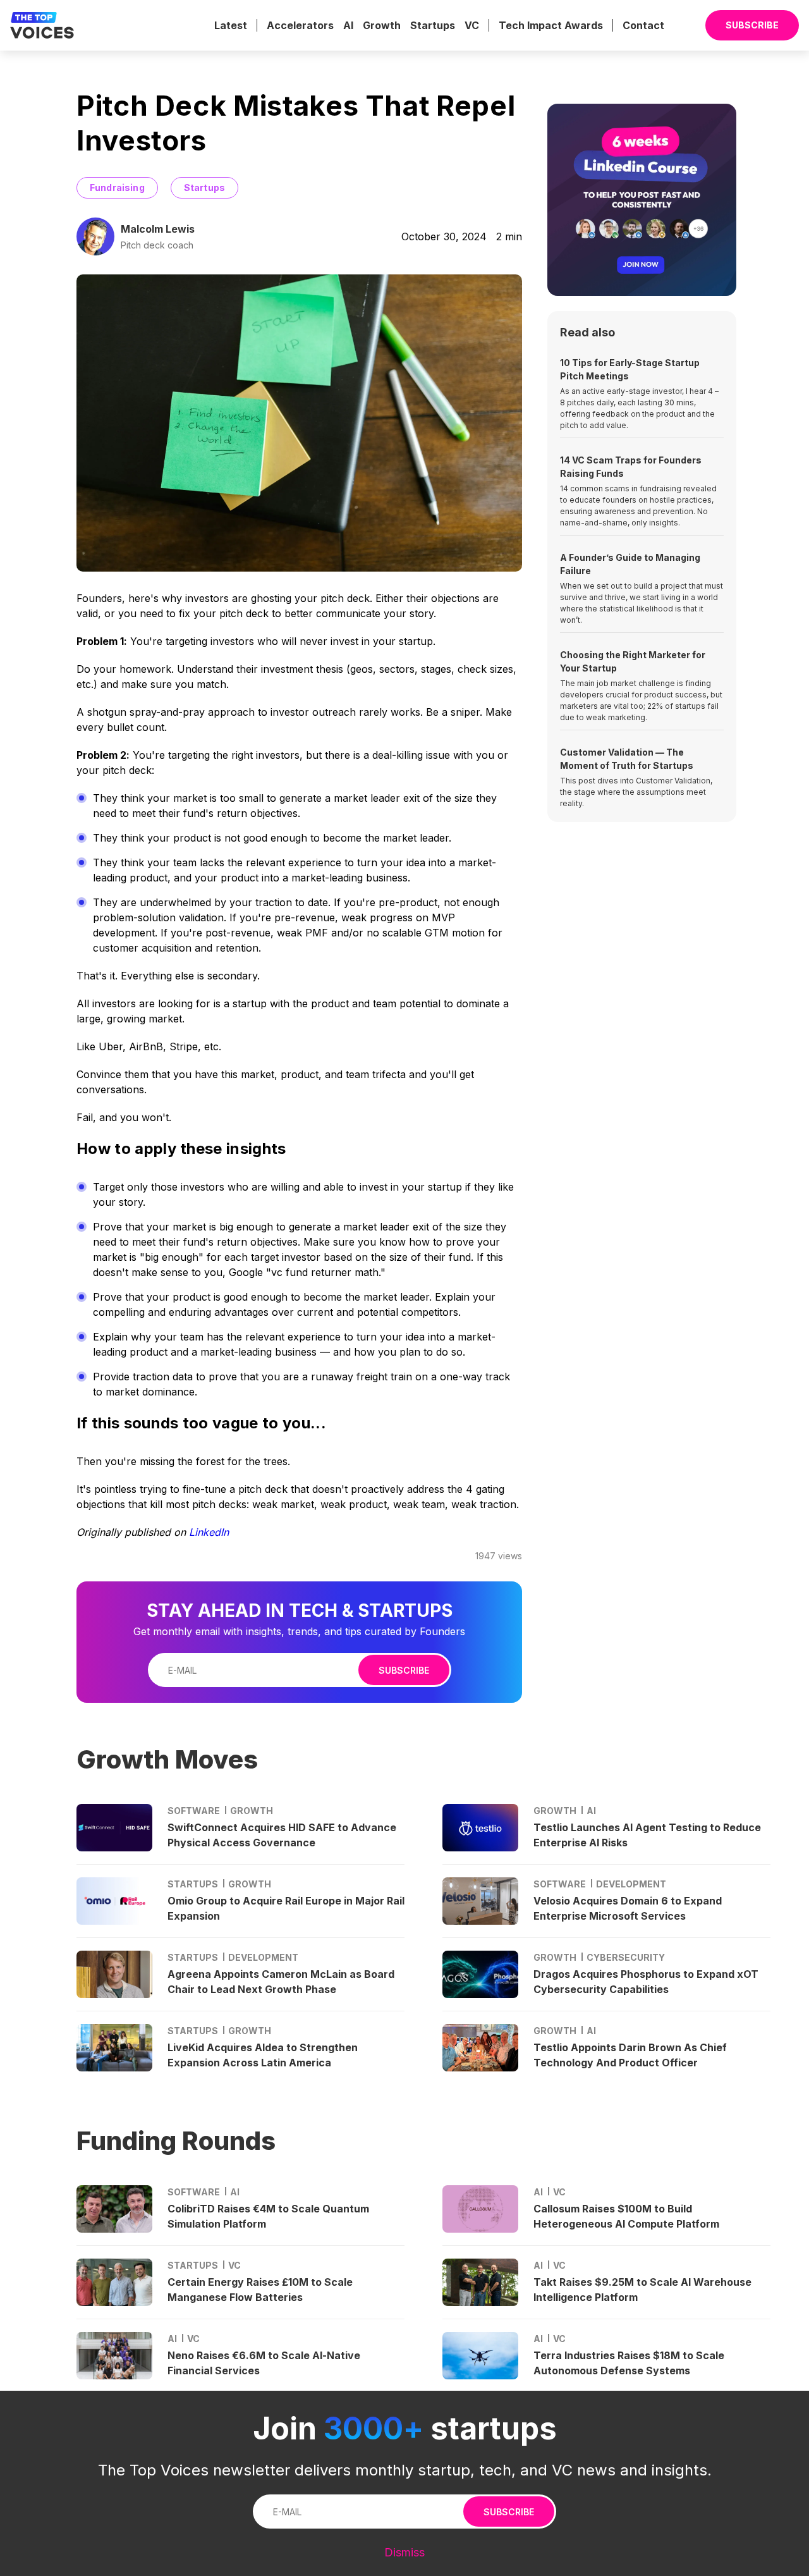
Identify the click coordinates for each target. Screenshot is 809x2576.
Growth (382, 25)
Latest (231, 25)
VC (472, 25)
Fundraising (117, 187)
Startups (433, 25)
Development (263, 1957)
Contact (643, 25)
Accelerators (300, 25)
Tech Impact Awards (551, 25)
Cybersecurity (626, 1957)
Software (194, 1811)
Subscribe (404, 1670)
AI (348, 25)
